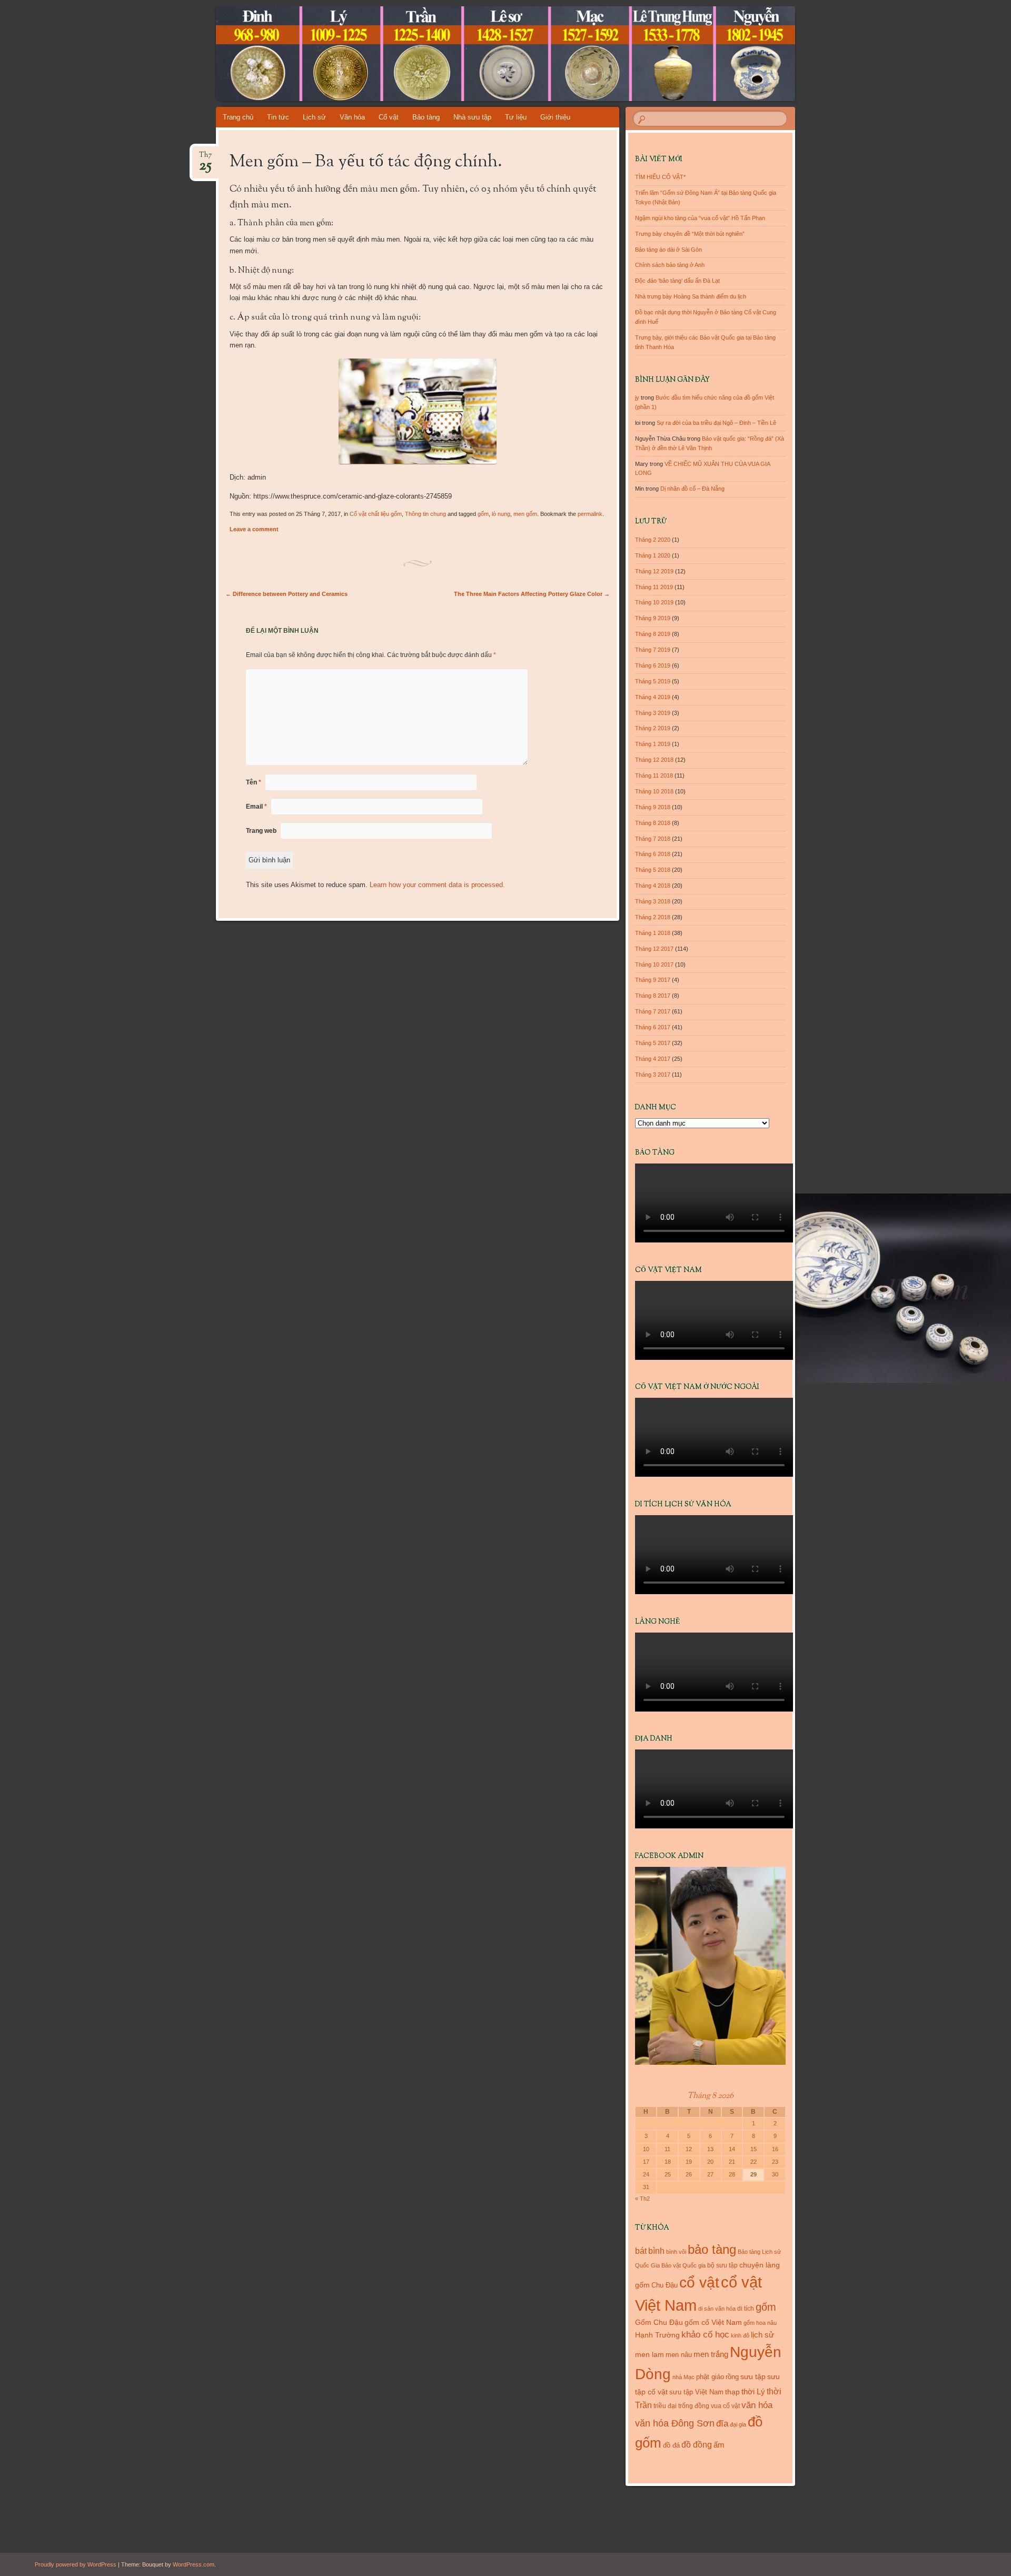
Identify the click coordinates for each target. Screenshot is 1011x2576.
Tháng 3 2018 (653, 901)
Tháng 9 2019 (653, 618)
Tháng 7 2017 (653, 1011)
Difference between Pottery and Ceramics (286, 594)
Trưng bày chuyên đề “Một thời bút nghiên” (690, 234)
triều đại (665, 2406)
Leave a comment (254, 529)
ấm (719, 2445)
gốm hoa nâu (760, 2323)
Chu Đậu (665, 2285)
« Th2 (642, 2199)
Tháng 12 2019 (654, 571)
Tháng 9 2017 (653, 980)
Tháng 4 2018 (653, 886)
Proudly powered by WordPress (76, 2564)
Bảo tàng (426, 117)
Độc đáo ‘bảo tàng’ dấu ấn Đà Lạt (677, 281)
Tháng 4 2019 (653, 697)
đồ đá (671, 2445)
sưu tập (753, 2377)
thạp (732, 2392)
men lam (650, 2354)
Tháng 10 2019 (654, 602)
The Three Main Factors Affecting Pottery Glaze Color (532, 594)
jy (637, 397)
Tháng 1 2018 (653, 933)
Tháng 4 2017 (653, 1059)
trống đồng (694, 2406)
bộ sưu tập (722, 2265)
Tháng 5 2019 (653, 681)
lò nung (501, 514)
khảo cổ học (705, 2335)
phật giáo (710, 2377)
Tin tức (278, 117)
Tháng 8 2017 (653, 996)
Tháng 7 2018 (653, 839)
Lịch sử (314, 117)
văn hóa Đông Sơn (675, 2423)
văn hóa (757, 2405)
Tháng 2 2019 (653, 728)
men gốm (525, 514)
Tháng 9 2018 (653, 807)
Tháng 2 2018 (653, 917)
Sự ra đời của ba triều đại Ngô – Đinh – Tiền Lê (716, 423)
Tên (254, 782)
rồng (732, 2377)
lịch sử (762, 2335)
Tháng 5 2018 (653, 870)
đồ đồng (697, 2445)
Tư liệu (516, 117)
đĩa (722, 2424)
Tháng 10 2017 (654, 964)
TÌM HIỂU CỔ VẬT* (660, 177)
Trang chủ (238, 117)
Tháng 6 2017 (653, 1027)
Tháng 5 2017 (653, 1043)
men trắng (711, 2354)
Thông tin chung (425, 514)
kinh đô (740, 2335)
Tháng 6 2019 (653, 665)
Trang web (261, 831)
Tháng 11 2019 (654, 587)
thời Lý (753, 2391)
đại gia (738, 2424)
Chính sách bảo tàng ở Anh (670, 265)
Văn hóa (352, 117)
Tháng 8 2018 (653, 823)
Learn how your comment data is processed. (437, 885)
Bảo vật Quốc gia (683, 2265)
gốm (483, 514)
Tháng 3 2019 (653, 713)
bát (641, 2251)
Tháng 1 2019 (653, 744)
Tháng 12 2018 (654, 760)
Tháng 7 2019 (653, 650)
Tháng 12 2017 (654, 949)
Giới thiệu (555, 117)
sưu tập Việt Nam (696, 2392)
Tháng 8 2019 (653, 634)
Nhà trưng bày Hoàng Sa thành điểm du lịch (691, 296)
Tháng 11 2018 (654, 775)
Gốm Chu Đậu (659, 2323)
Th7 (205, 158)
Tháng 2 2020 (653, 540)
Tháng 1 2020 (653, 555)
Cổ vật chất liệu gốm (376, 514)
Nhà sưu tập (472, 117)
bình (656, 2251)
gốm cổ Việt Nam (713, 2322)
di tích (746, 2309)
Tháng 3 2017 (653, 1075)
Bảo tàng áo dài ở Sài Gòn (668, 250)
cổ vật (699, 2282)
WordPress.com (194, 2564)
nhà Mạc (683, 2377)
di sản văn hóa (717, 2309)
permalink (590, 514)
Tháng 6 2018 (653, 854)
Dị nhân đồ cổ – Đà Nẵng (692, 489)
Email (256, 807)
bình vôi (676, 2252)
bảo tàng (712, 2249)
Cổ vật (389, 117)
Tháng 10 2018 (654, 791)
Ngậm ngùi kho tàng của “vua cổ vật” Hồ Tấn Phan (700, 218)
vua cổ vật (725, 2406)
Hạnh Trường (657, 2335)
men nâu (679, 2355)
